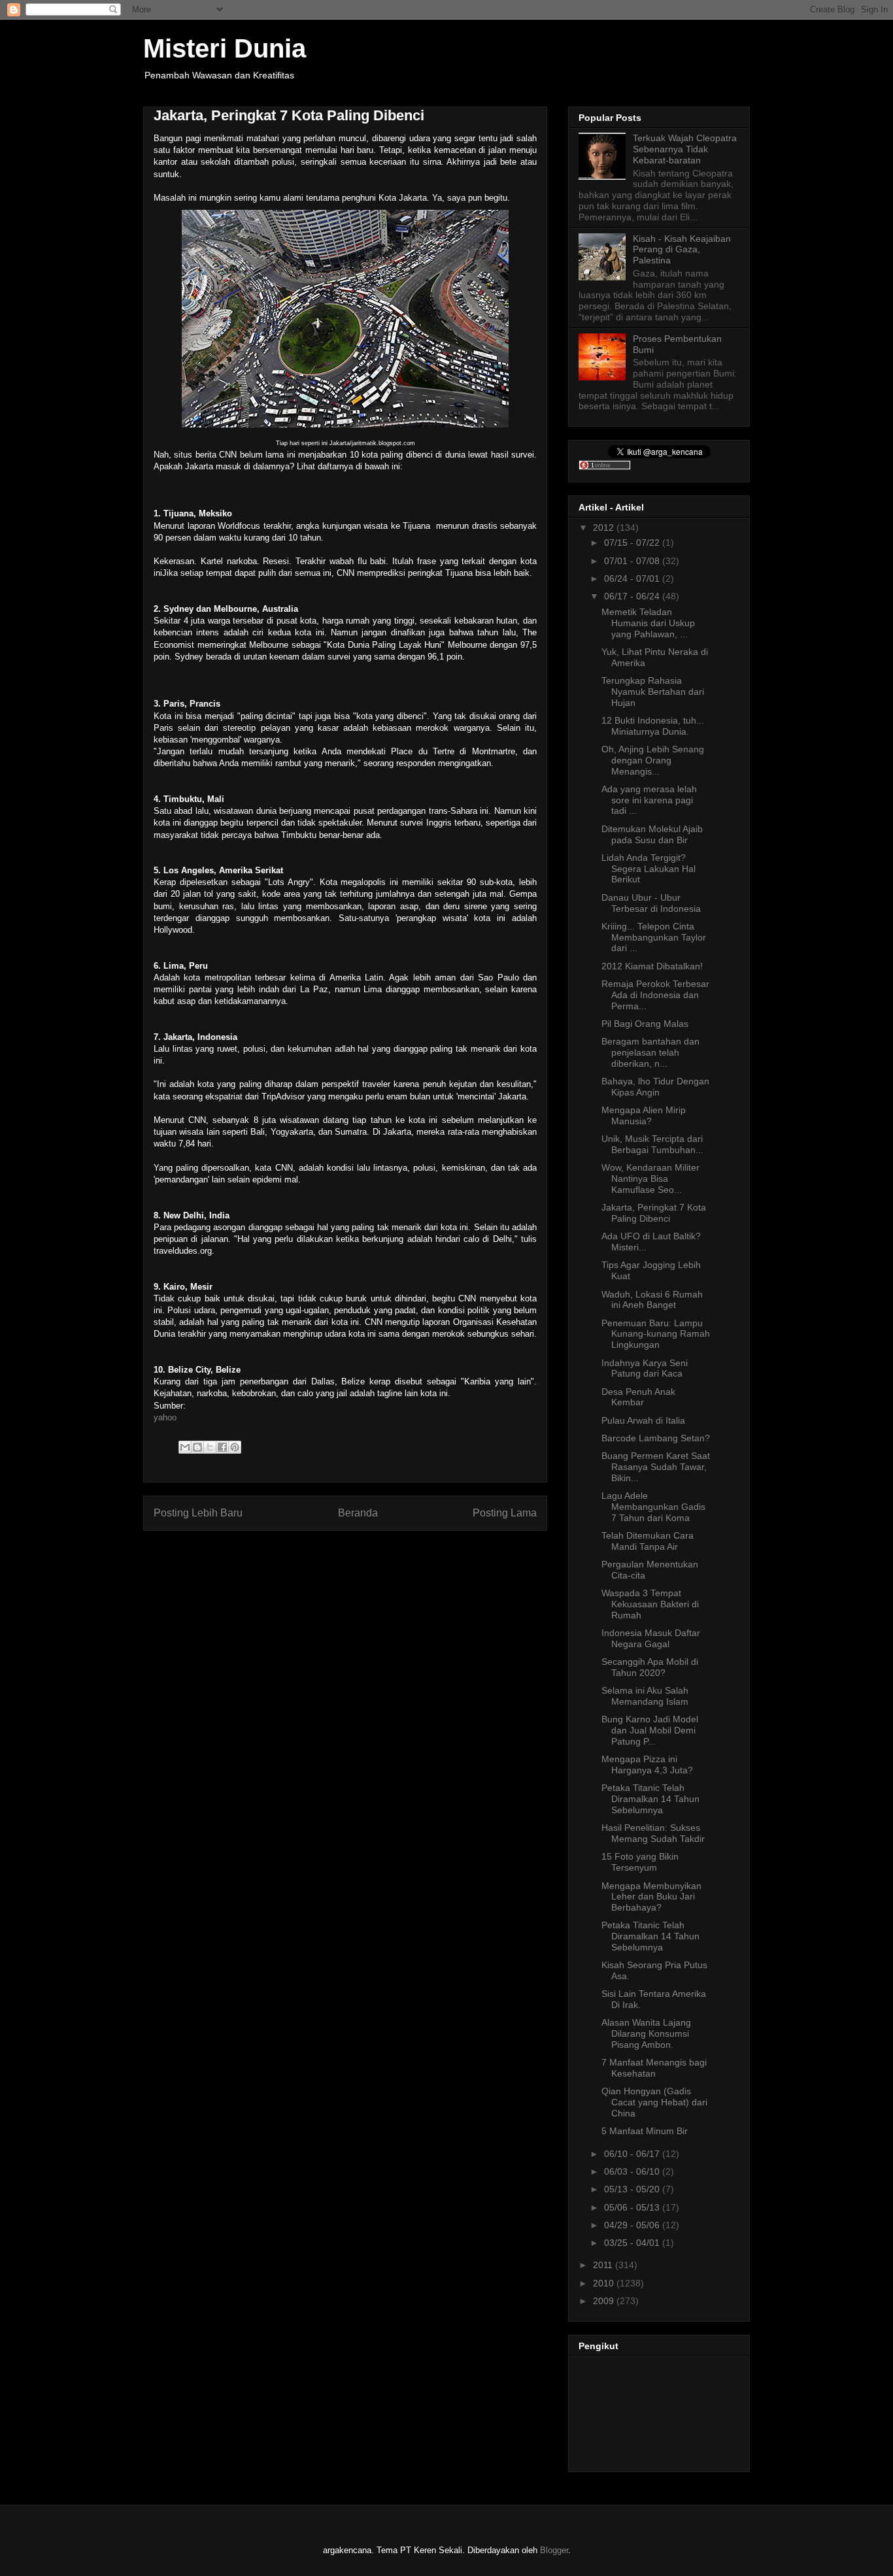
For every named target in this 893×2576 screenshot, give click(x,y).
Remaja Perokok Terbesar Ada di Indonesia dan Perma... (655, 995)
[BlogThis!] (197, 1447)
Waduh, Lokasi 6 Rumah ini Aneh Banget (652, 1300)
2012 (605, 527)
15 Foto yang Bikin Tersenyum (640, 1862)
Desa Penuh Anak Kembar (638, 1397)
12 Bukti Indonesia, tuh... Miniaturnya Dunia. (653, 726)
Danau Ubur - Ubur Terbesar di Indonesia (651, 903)
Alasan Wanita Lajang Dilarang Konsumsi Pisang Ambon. (646, 2033)
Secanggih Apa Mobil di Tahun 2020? (650, 1667)
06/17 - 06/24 (633, 596)
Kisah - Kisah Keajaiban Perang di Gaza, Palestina (682, 250)
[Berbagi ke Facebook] (222, 1447)
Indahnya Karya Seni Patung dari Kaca (645, 1368)
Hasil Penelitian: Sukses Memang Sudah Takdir (653, 1833)
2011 (604, 2265)
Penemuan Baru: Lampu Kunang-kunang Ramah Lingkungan (656, 1334)
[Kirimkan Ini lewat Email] (185, 1447)
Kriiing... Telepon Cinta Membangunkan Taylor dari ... (654, 937)
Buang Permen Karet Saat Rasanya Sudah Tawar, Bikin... (656, 1467)
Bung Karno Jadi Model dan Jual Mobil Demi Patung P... (650, 1730)
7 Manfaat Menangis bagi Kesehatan (654, 2068)
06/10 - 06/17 (633, 2154)
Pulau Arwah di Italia (643, 1420)
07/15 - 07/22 (633, 543)
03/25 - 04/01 (633, 2243)
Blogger (554, 2550)
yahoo (165, 1417)
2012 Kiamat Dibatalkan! (652, 966)
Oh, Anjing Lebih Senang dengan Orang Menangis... (653, 760)
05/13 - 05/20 (633, 2189)
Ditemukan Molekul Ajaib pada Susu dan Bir (652, 834)
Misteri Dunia (225, 48)
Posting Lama (505, 1513)
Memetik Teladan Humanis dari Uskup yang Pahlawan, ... (648, 623)
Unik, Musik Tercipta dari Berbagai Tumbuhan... (652, 1144)
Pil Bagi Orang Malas (645, 1024)
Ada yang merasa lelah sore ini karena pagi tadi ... (649, 800)
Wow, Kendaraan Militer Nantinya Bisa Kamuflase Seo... (650, 1179)
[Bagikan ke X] (210, 1447)
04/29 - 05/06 (633, 2225)
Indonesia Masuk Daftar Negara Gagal (651, 1638)
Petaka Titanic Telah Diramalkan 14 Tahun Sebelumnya (650, 1799)
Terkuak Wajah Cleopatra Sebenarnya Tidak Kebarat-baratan (685, 149)
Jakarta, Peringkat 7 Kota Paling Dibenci (654, 1213)
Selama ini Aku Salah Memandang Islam (645, 1696)
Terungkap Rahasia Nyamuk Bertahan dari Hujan (653, 692)
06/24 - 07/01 (633, 578)
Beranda (358, 1513)
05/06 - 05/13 (633, 2207)
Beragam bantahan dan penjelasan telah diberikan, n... (650, 1052)
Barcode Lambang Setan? (656, 1438)
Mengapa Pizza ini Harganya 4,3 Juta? (647, 1765)
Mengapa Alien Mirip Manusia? (644, 1115)
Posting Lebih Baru (198, 1513)
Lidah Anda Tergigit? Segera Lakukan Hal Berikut (649, 869)
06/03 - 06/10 (633, 2171)
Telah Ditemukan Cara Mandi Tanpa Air (648, 1541)
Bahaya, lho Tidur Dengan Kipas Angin (655, 1087)
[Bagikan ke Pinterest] (235, 1447)
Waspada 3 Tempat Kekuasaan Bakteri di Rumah (650, 1604)
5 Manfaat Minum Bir (645, 2131)
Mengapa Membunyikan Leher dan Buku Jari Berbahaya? (651, 1897)
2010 (605, 2283)
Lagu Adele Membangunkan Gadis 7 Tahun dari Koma (653, 1507)
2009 (605, 2301)
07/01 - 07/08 (633, 561)
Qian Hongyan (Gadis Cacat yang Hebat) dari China (654, 2102)
